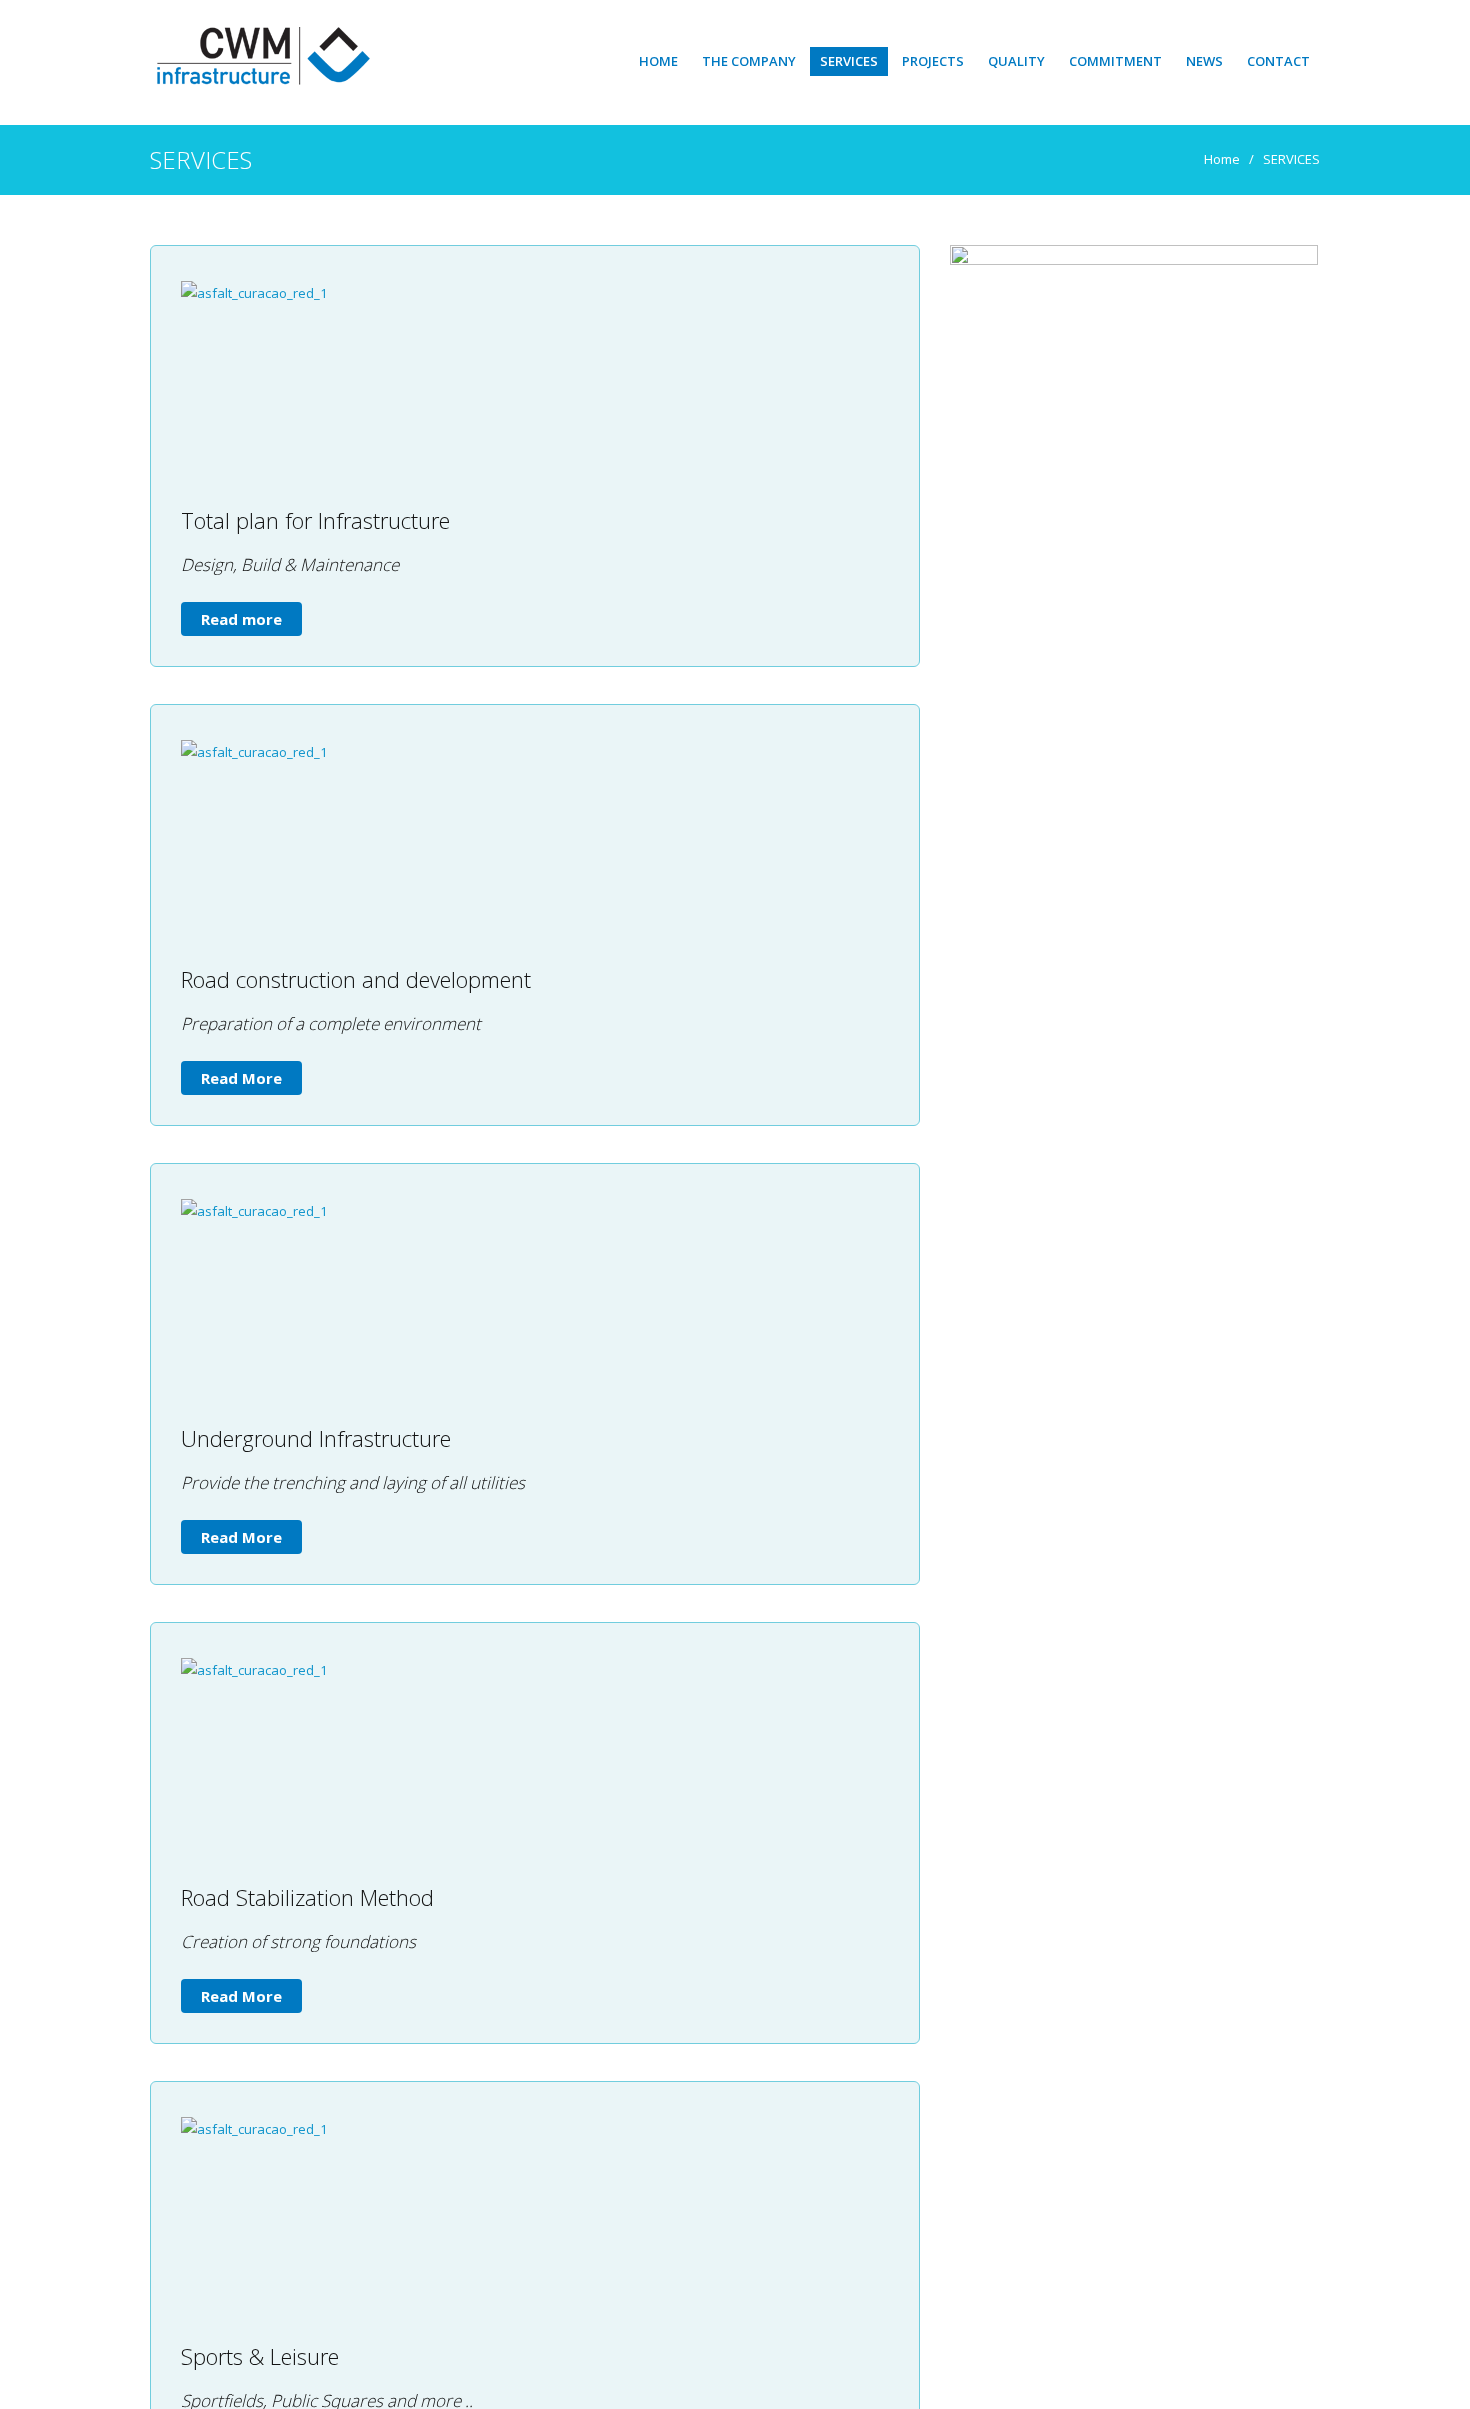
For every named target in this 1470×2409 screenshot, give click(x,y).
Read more (241, 619)
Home (1222, 159)
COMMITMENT (1115, 61)
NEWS (1204, 61)
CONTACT (1278, 61)
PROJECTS (933, 61)
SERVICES (849, 61)
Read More (241, 1078)
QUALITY (1016, 61)
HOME (658, 61)
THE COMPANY (749, 61)
